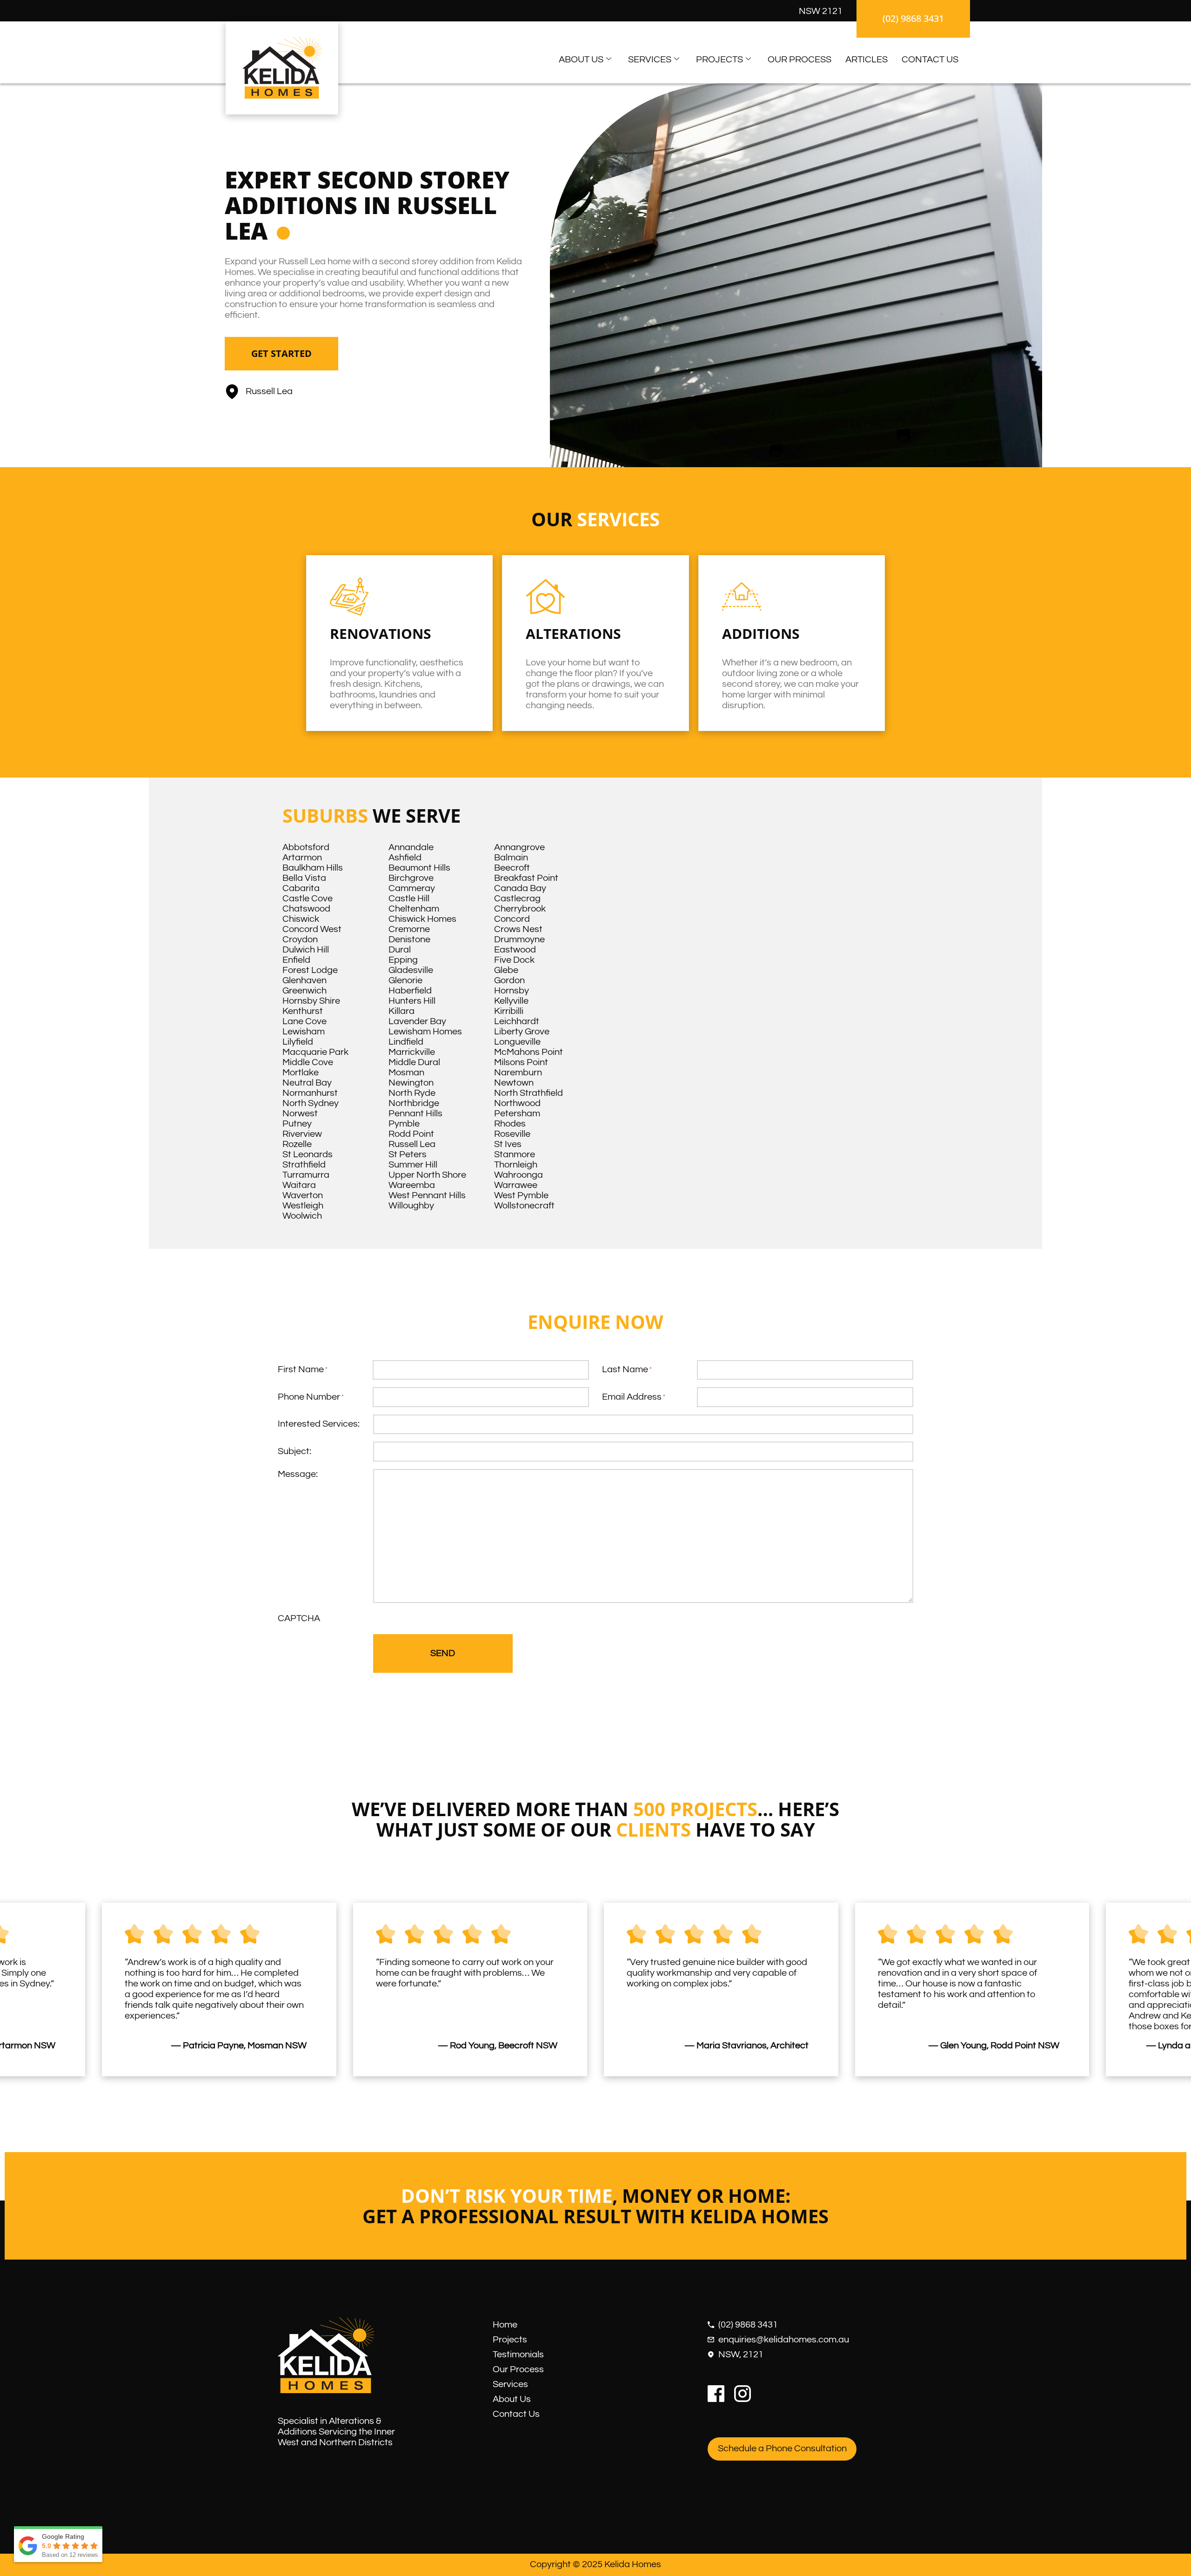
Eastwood (515, 950)
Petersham (517, 1114)
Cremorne (409, 929)
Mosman (406, 1073)
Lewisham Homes (425, 1032)
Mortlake (301, 1073)
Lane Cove (304, 1021)
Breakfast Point (526, 878)
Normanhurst (310, 1093)
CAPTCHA (299, 1618)
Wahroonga (519, 1175)
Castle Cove (308, 899)
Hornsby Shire (311, 1001)
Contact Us (930, 60)
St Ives (508, 1144)
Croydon (300, 939)
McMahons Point (529, 1052)
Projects (719, 60)
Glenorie (405, 980)
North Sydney (311, 1103)
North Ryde (412, 1093)
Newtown (514, 1083)
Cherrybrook (520, 909)
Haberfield (410, 991)
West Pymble (521, 1195)
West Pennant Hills (427, 1195)
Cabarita (301, 888)
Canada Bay (520, 888)
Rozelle (297, 1144)
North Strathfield (529, 1093)
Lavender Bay (417, 1021)
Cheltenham (414, 909)
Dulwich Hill (306, 950)
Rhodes (510, 1124)
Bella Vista (304, 878)
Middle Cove (308, 1062)
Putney (297, 1124)
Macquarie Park (315, 1052)
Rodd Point (411, 1134)
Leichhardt (517, 1021)
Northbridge (414, 1103)
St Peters (408, 1154)
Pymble (404, 1124)
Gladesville (411, 970)
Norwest (300, 1114)
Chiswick (301, 919)
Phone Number (311, 1397)
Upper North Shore (427, 1175)
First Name (303, 1369)
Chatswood (306, 909)
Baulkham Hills (313, 868)
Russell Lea (412, 1144)
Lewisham (304, 1032)
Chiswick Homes (422, 919)
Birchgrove (411, 878)
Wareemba (412, 1185)
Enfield (296, 960)
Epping (403, 960)
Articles (866, 60)
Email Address (634, 1397)
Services (650, 60)
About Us (581, 60)
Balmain (511, 858)
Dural (400, 950)
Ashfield (405, 858)
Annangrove (519, 847)
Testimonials (518, 2355)
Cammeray (412, 888)
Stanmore (515, 1154)
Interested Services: (319, 1424)
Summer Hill (413, 1165)
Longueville (517, 1042)
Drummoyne (519, 939)
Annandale (411, 847)
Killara (401, 1011)
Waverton (303, 1195)
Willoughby (411, 1206)
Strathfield (304, 1165)
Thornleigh (516, 1165)
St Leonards (308, 1154)
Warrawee (516, 1185)
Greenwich (304, 991)
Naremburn (518, 1073)
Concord (512, 919)
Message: (298, 1474)
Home (505, 2325)
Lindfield (406, 1042)
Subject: (294, 1451)
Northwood (517, 1103)
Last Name (627, 1369)
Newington (411, 1083)
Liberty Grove (522, 1032)
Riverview (302, 1134)
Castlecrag (517, 899)
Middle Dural (414, 1062)
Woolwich (302, 1216)
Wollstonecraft (524, 1206)
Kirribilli (509, 1011)
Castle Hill (409, 899)
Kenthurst (303, 1011)
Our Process (800, 60)
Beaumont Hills (419, 868)
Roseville (512, 1134)
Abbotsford (306, 847)
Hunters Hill (412, 1001)
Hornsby (512, 991)
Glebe (506, 970)
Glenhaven (304, 980)
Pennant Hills (415, 1114)
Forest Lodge (310, 970)
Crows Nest (518, 929)
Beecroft (512, 868)
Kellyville (511, 1001)
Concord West (312, 929)
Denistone (409, 939)
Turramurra (306, 1175)
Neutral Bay (307, 1083)
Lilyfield (298, 1042)
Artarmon (302, 858)
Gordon (509, 980)
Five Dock (514, 960)
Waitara (299, 1185)
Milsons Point (521, 1062)
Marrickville (412, 1052)
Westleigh (303, 1206)
